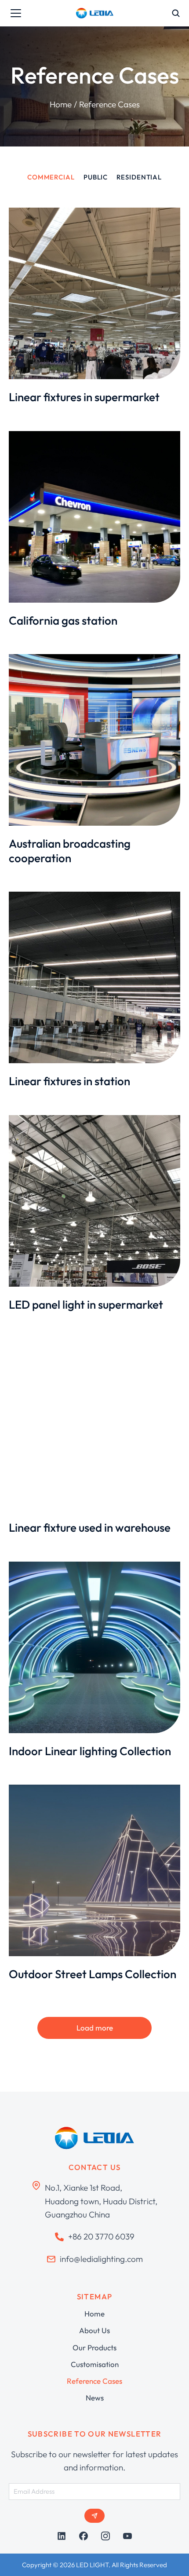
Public (96, 177)
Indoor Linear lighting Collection (90, 1751)
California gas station (63, 620)
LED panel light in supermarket (86, 1304)
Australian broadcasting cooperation (70, 851)
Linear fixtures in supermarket (84, 397)
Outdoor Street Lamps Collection (93, 1974)
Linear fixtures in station (69, 1081)
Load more (95, 2028)
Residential (139, 177)
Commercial (51, 177)
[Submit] (94, 2516)
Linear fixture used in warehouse (90, 1528)
